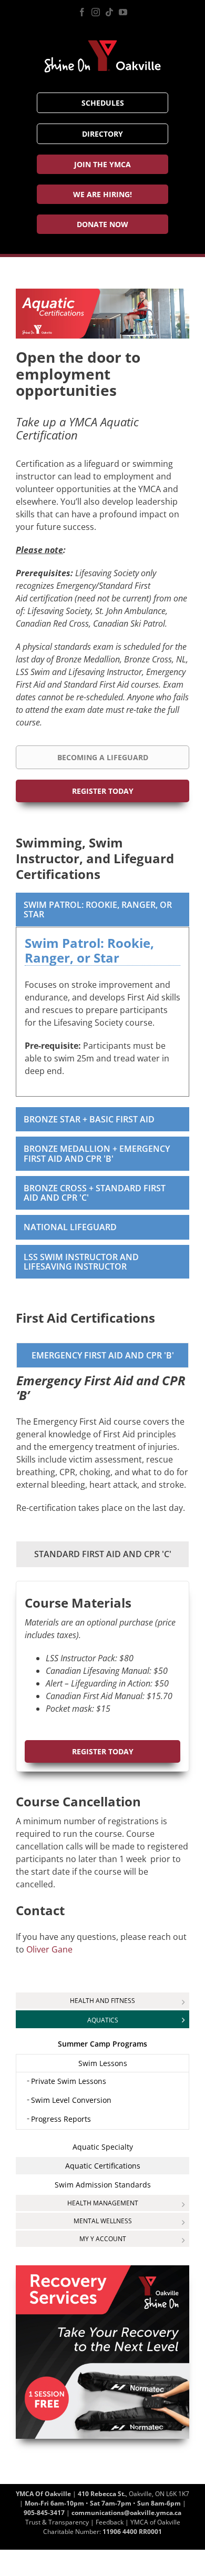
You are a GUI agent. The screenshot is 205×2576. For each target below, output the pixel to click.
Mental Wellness (103, 2221)
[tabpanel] (102, 1012)
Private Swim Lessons (69, 2081)
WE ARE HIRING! (102, 194)
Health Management (103, 2203)
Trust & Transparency (57, 2522)
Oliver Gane (49, 1949)
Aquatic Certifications (103, 2166)
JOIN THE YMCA (102, 164)
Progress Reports (61, 2119)
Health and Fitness (102, 2001)
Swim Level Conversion (71, 2100)
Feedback (110, 2522)
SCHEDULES (103, 103)
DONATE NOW (102, 224)
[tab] (102, 909)
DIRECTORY (102, 134)
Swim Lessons (103, 2063)
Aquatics (103, 2020)
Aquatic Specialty (103, 2147)
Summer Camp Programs (102, 2044)
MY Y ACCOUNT (103, 2239)
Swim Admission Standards (103, 2185)
